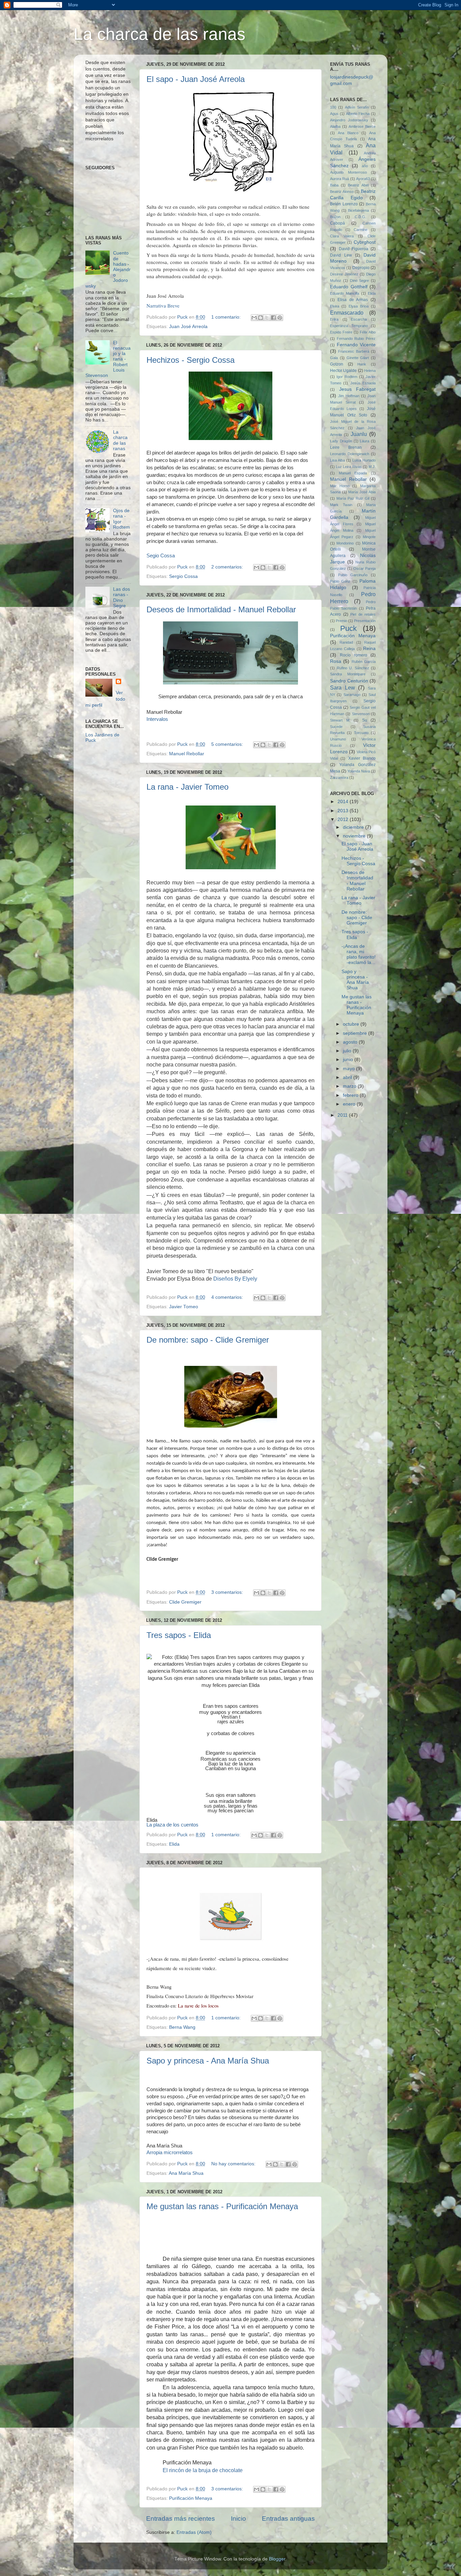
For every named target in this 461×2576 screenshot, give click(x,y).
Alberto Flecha (358, 114)
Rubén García (364, 662)
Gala (334, 358)
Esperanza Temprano (349, 326)
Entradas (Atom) (194, 2532)
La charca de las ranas (159, 34)
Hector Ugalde (343, 371)
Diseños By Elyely (235, 1279)
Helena (370, 371)
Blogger (277, 2559)
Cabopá (337, 223)
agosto (351, 1042)
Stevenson (361, 714)
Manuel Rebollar (187, 754)
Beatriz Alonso (342, 192)
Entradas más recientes (181, 2519)
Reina (369, 649)
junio (349, 1060)
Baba (334, 185)
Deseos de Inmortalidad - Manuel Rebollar (221, 609)
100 (333, 107)
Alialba (335, 126)
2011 (343, 1115)
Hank (362, 364)
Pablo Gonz (340, 581)
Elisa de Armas (353, 300)
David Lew (341, 255)
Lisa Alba (337, 460)
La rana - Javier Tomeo (187, 787)
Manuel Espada (353, 473)
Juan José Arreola (188, 327)
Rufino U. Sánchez (353, 668)
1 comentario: (227, 317)
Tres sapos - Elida (179, 1635)
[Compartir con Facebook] (273, 318)
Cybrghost (365, 242)
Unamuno (338, 739)
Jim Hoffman (349, 396)
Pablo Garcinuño (353, 575)
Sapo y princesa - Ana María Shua (208, 2061)
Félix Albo (368, 332)
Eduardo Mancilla (345, 293)
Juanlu (359, 434)
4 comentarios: (228, 1297)
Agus (334, 114)
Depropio (361, 268)
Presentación (365, 621)
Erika (334, 319)
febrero (351, 1095)
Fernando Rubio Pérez (356, 339)
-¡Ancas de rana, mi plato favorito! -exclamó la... (359, 955)
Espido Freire (341, 332)
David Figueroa (354, 249)
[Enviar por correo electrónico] (254, 318)
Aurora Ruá (340, 179)
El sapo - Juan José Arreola (196, 79)
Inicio (238, 2519)
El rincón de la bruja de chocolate (203, 2470)
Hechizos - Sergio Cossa (191, 360)
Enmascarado (347, 313)
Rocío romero (354, 655)
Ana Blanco (348, 133)
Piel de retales (363, 614)
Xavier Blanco (362, 758)
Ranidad (346, 642)
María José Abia (362, 492)
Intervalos (157, 719)
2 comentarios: (228, 567)
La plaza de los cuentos (172, 1825)
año (365, 166)
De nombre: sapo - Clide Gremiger (208, 1340)
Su (365, 720)
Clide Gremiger (185, 1602)
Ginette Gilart (358, 358)
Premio (342, 621)
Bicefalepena (358, 210)
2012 (344, 819)
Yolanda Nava (359, 771)
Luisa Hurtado (364, 460)
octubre (352, 1024)
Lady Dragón (341, 441)
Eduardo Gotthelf (349, 287)
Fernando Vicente (356, 345)
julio (348, 1051)
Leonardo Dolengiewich (350, 454)
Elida (174, 1844)
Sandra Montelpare (348, 674)
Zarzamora (339, 778)
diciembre (354, 827)
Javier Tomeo (184, 1307)
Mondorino (345, 543)
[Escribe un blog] (261, 318)
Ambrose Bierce (362, 126)
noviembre (355, 836)
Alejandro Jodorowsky (349, 120)
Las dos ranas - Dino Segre (121, 597)
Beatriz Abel (358, 185)
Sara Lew (343, 687)
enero (350, 1104)
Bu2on (335, 217)
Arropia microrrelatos (170, 2153)
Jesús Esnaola (363, 383)
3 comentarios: (228, 1592)
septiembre (356, 1033)
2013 (344, 811)
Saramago (352, 695)
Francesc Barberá (354, 351)
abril (348, 1077)
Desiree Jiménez (344, 274)
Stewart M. (340, 720)
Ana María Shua (186, 2173)
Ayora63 (363, 179)
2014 (344, 802)
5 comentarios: (228, 744)
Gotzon (337, 364)
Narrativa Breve (163, 305)
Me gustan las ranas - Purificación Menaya (222, 2206)
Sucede (336, 727)
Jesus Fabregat (358, 389)
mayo (349, 1069)
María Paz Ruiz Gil (353, 498)
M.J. (372, 467)
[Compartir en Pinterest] (280, 318)
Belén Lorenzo (344, 204)
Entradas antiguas (288, 2519)
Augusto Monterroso (348, 172)
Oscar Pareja (364, 568)
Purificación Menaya (191, 2498)
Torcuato (361, 733)
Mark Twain (341, 505)
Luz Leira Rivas (349, 467)
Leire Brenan (346, 447)
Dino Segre (360, 281)
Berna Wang (182, 2027)
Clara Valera (342, 236)
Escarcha (359, 319)
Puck (348, 628)
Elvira (335, 306)
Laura (364, 441)
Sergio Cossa (183, 576)
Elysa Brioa (359, 306)
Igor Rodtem (347, 377)
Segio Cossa (161, 555)
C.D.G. (360, 217)
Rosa (336, 661)
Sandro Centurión (349, 681)
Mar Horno (340, 486)
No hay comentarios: (234, 2164)
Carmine (361, 230)
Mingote (369, 537)
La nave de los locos (198, 2006)
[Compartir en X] (267, 318)
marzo (350, 1086)
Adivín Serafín (357, 107)
